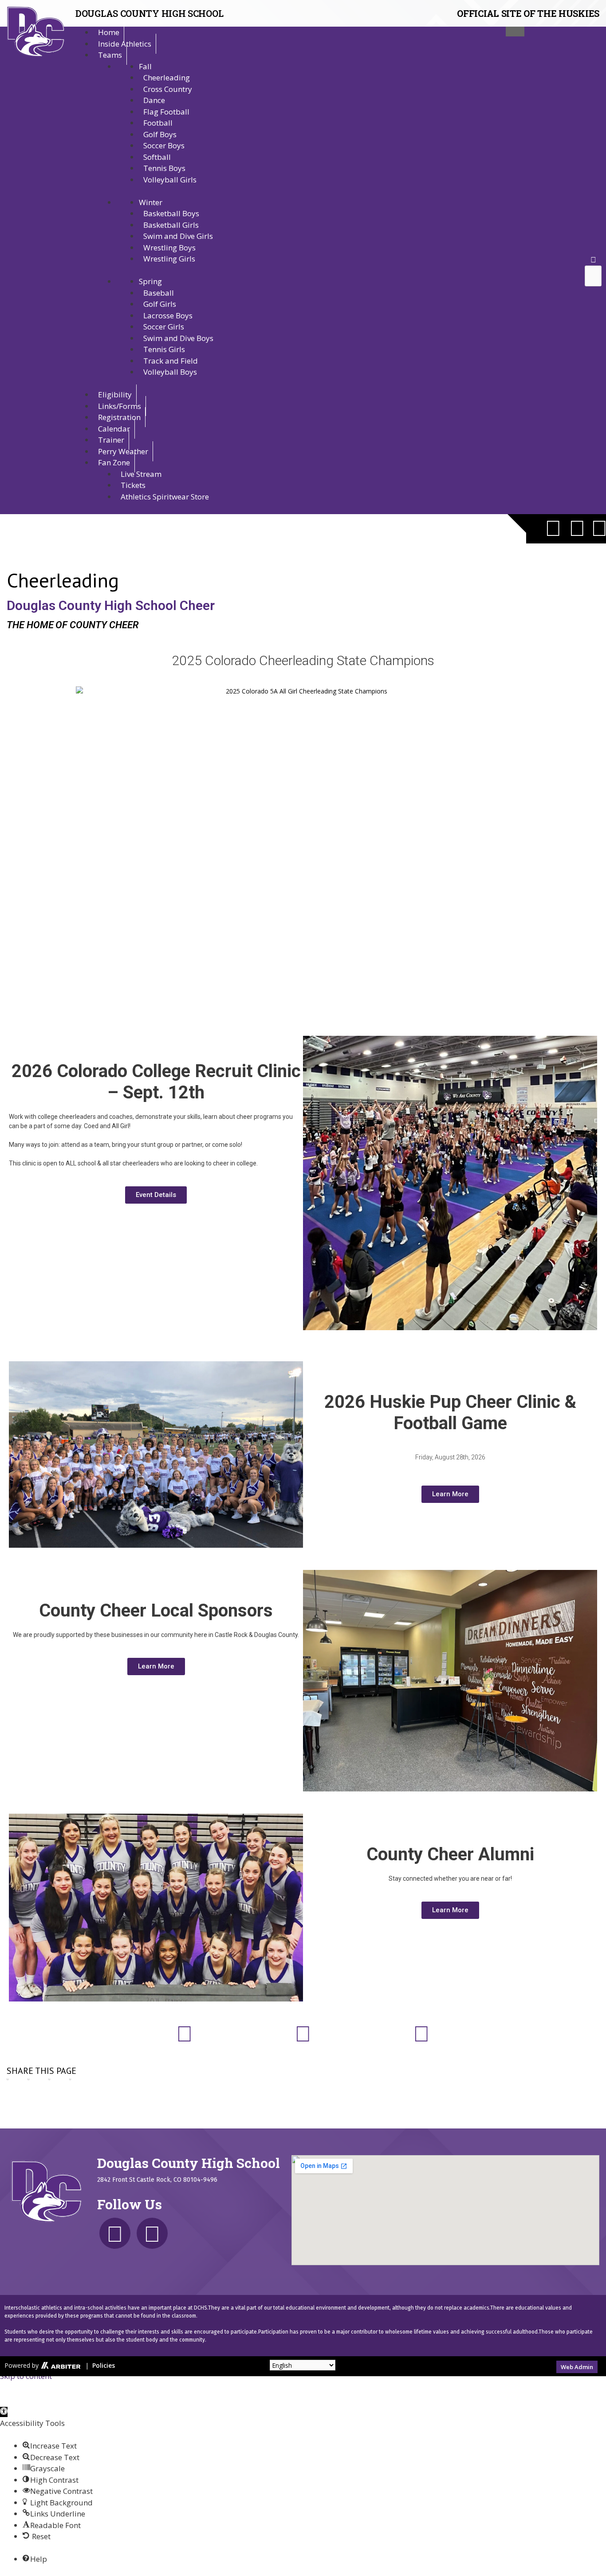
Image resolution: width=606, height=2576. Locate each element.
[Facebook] (553, 527)
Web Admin (577, 2367)
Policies (104, 2365)
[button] (593, 260)
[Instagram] (577, 527)
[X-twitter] (115, 2233)
